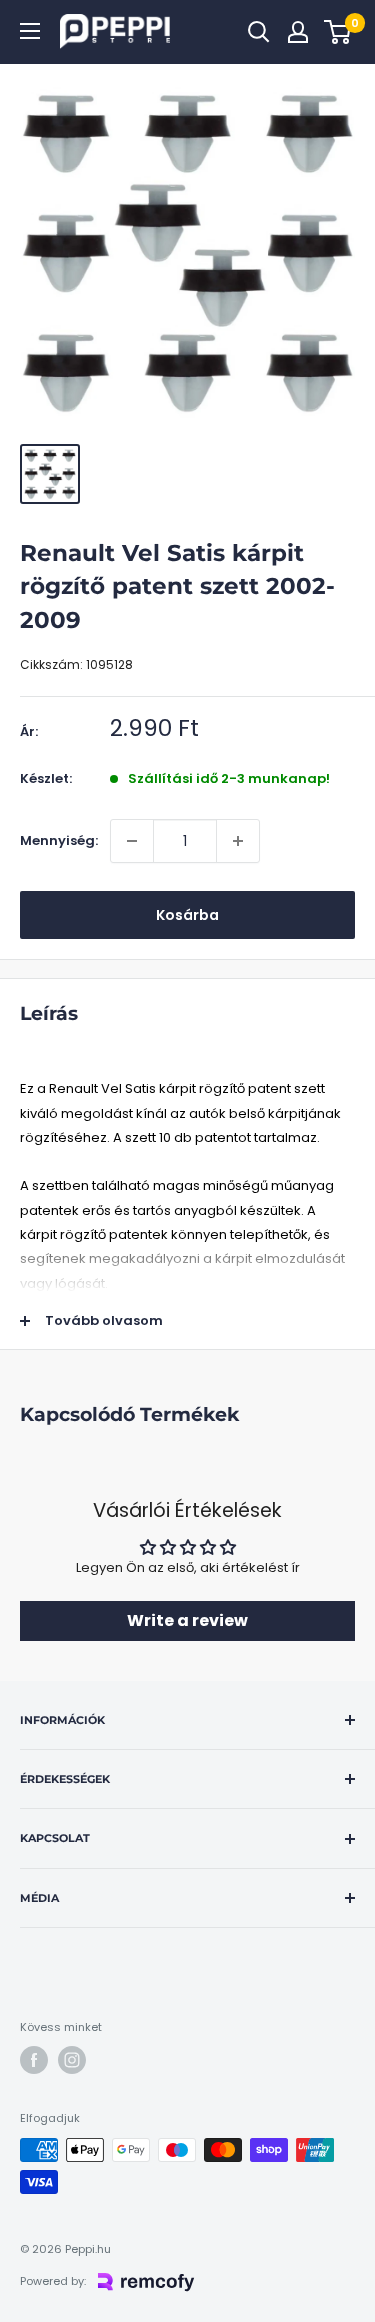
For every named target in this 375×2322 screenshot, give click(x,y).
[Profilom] (298, 32)
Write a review (187, 1620)
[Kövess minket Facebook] (34, 2060)
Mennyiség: (59, 840)
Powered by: (53, 2281)
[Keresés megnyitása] (259, 32)
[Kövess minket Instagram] (72, 2060)
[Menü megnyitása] (30, 31)
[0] (338, 32)
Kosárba (187, 915)
